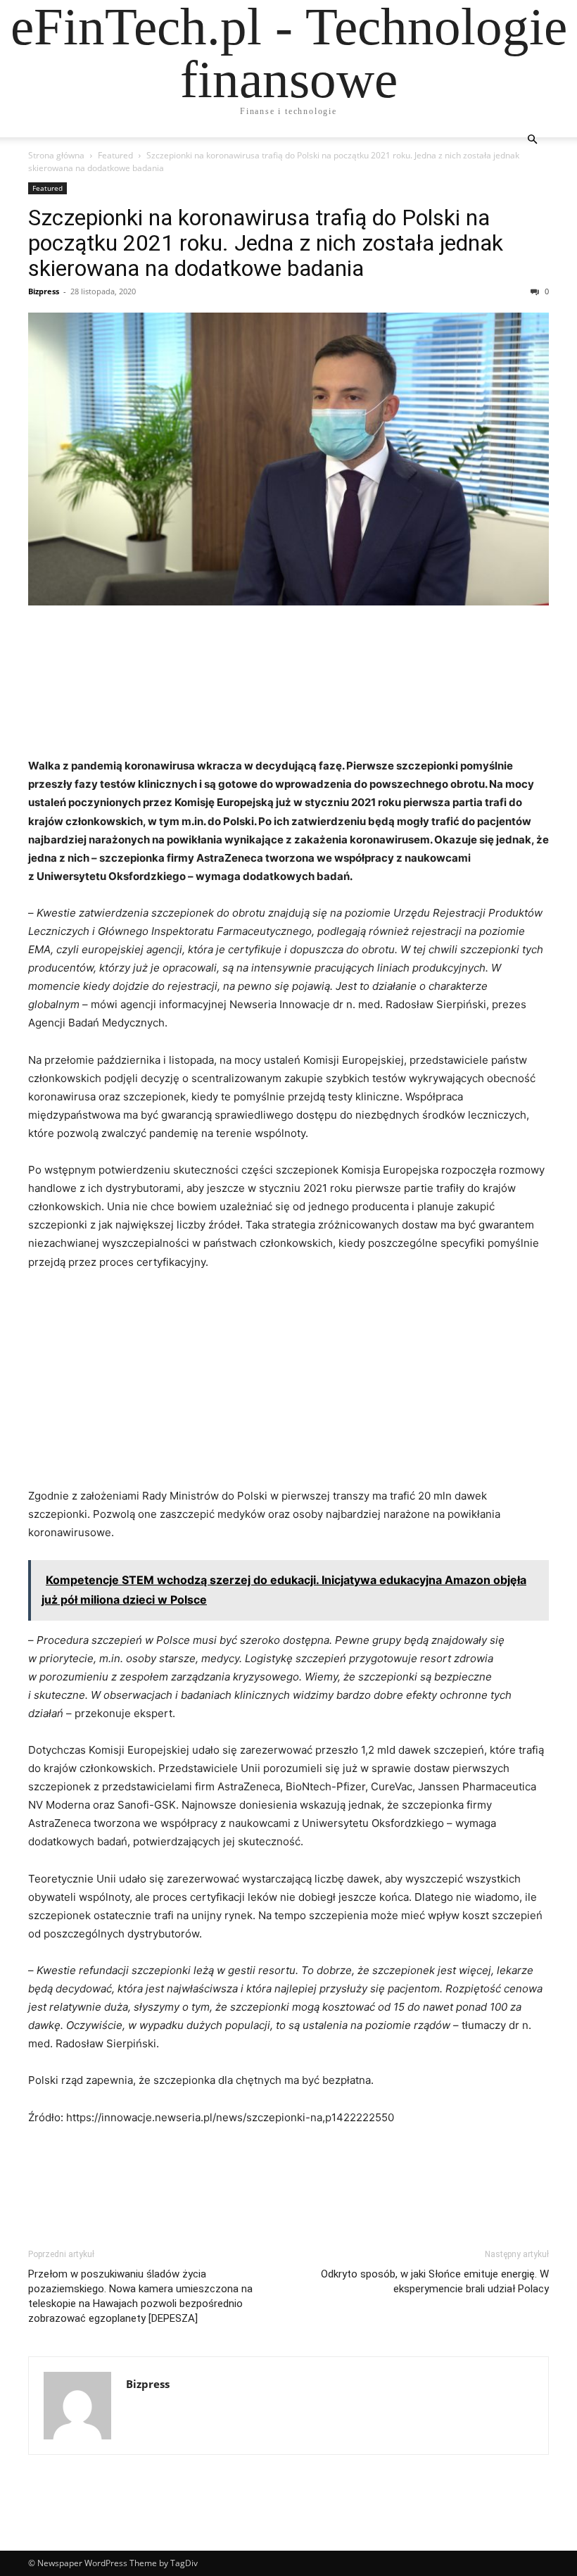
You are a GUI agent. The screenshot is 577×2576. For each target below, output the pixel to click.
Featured (115, 155)
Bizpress (44, 291)
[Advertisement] (288, 690)
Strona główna (56, 155)
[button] (532, 140)
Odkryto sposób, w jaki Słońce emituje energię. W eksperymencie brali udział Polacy (435, 2281)
